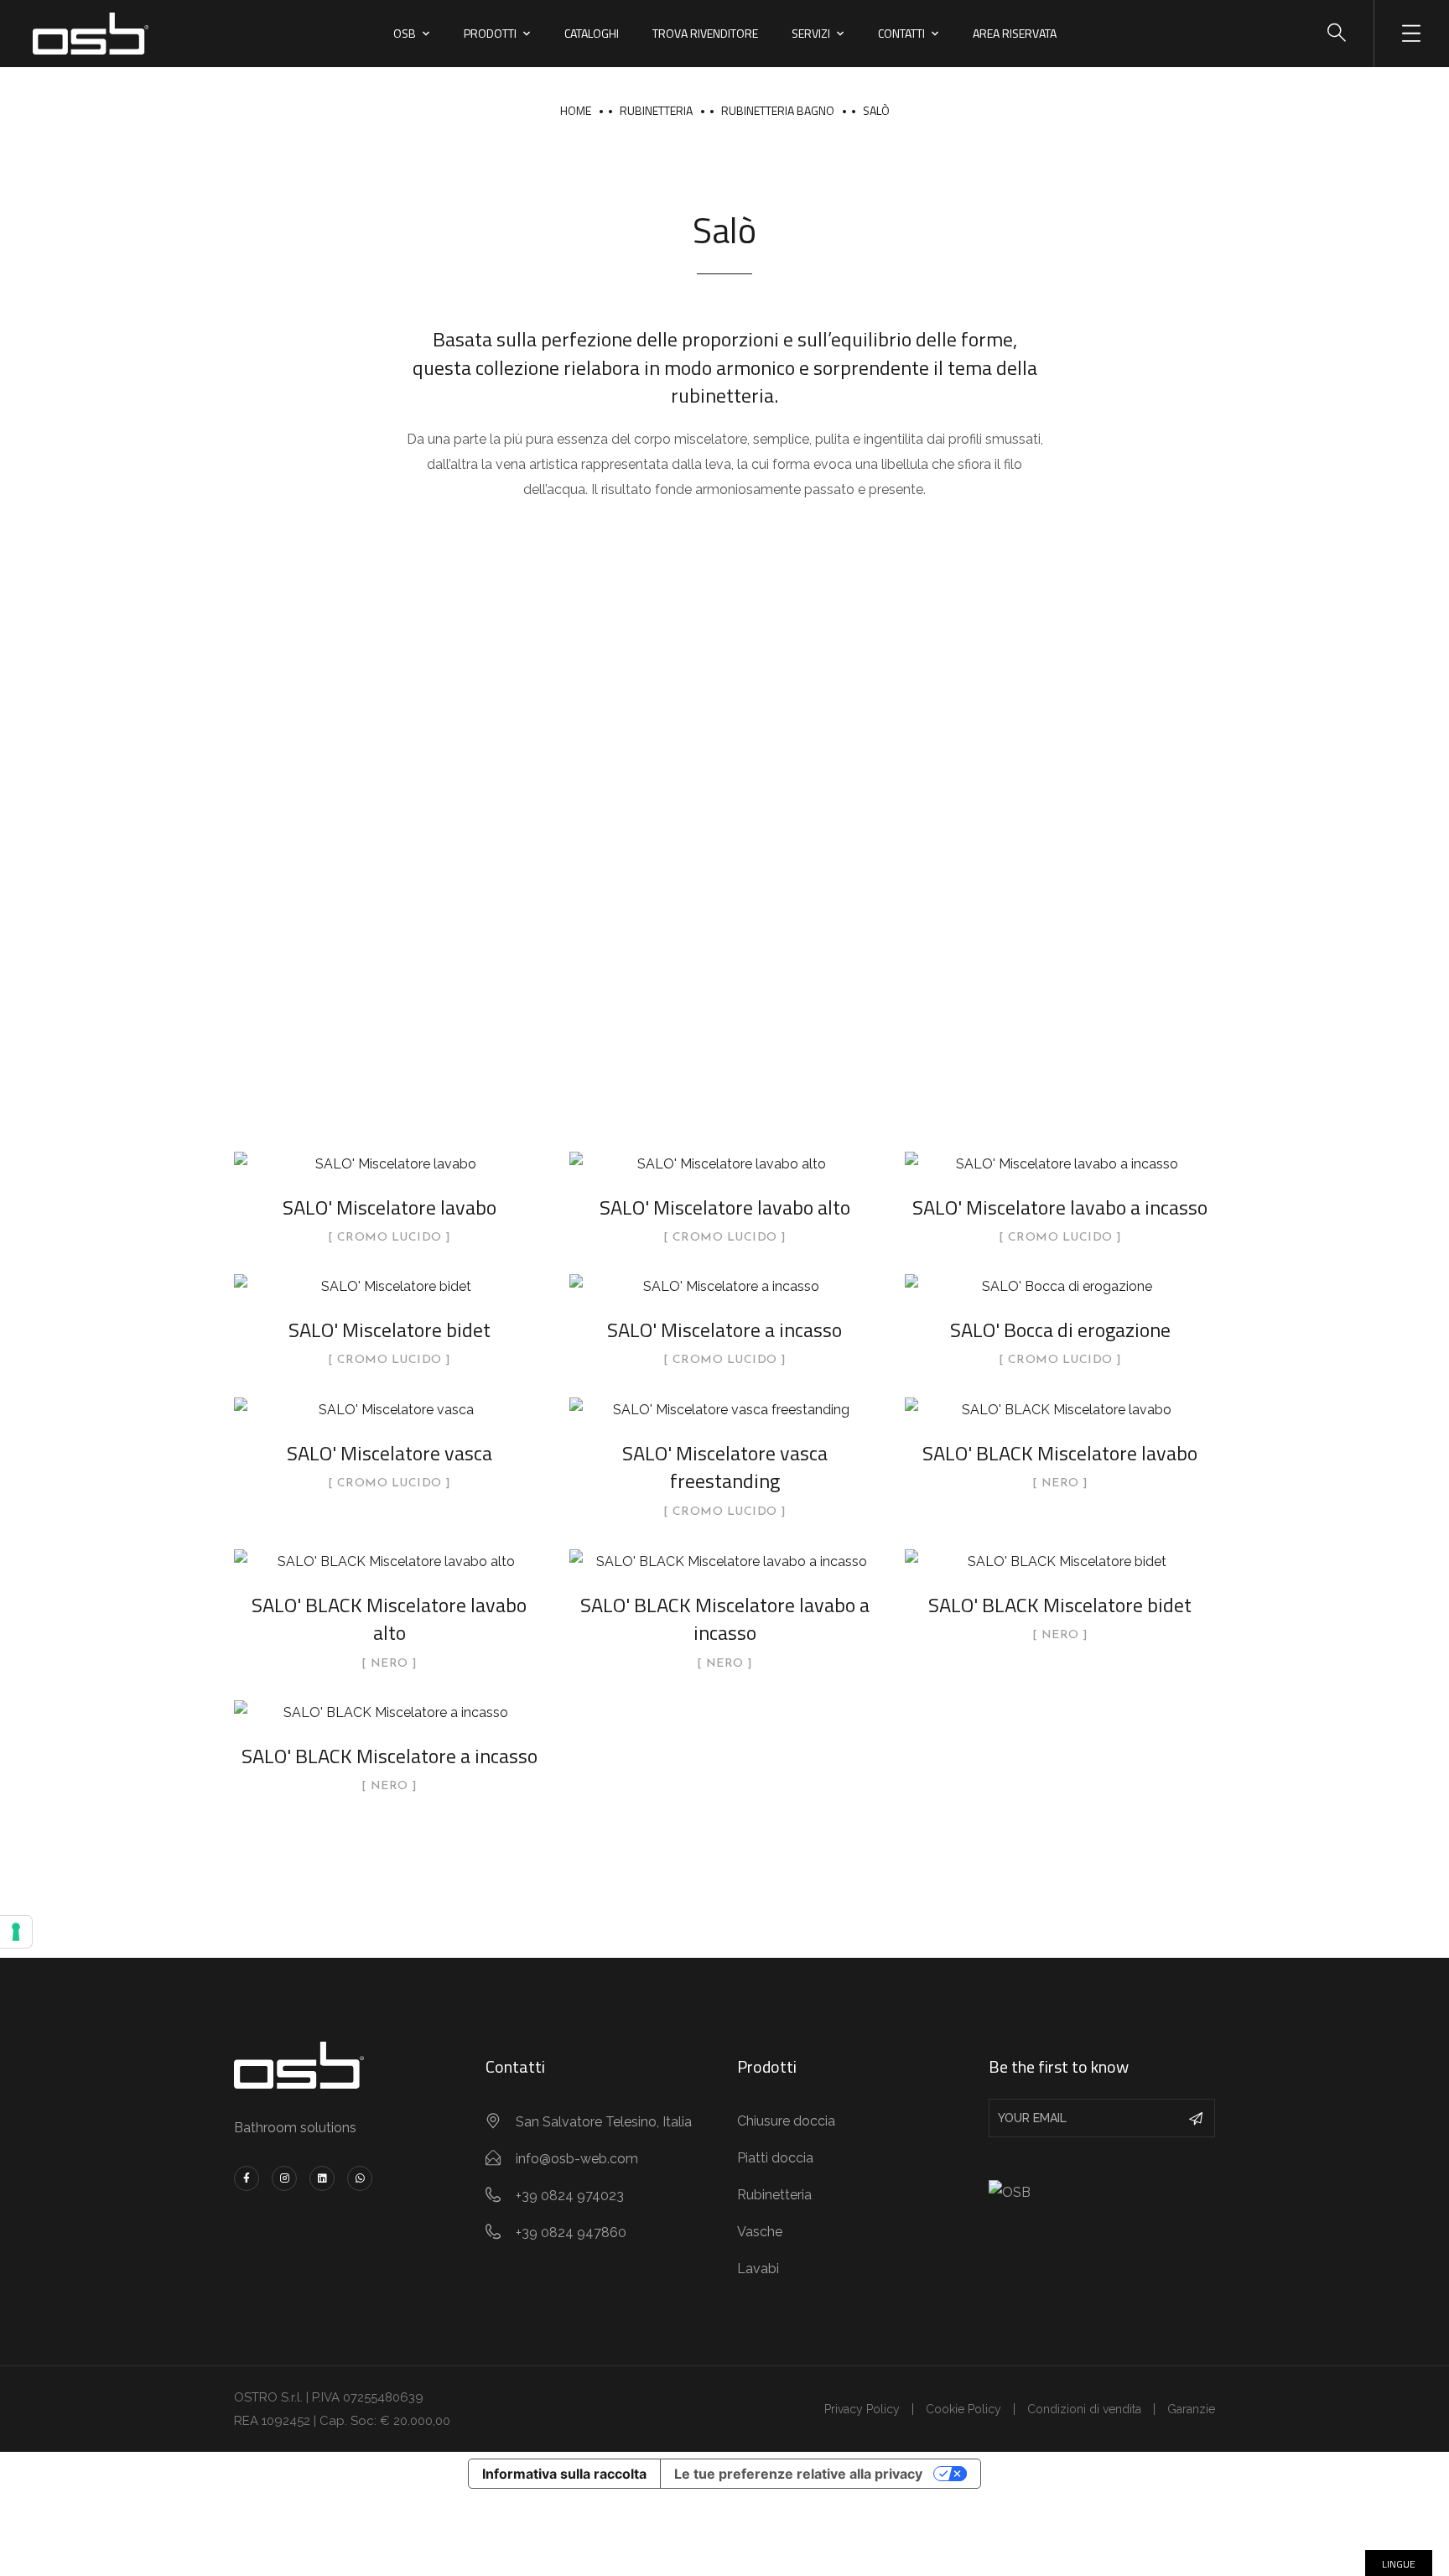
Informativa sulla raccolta (564, 2474)
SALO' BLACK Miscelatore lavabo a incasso (725, 1619)
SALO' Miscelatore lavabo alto (725, 1207)
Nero (1060, 1484)
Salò (876, 110)
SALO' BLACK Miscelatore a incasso (390, 1756)
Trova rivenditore (705, 33)
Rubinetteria (656, 110)
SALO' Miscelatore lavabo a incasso (1060, 1207)
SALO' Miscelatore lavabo (390, 1207)
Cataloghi (592, 33)
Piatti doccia (775, 2158)
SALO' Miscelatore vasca (390, 1453)
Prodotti (490, 33)
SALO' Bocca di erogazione (1060, 1330)
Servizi (811, 33)
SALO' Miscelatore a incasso (724, 1330)
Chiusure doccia (786, 2121)
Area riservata (1015, 33)
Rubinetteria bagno (778, 110)
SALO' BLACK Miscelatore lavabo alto (389, 1619)
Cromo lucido (390, 1238)
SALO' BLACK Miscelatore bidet (1060, 1605)
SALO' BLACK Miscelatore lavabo (1060, 1453)
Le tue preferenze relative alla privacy (798, 2474)
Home (576, 110)
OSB (405, 33)
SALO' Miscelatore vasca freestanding (725, 1467)
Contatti (901, 33)
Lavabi (758, 2269)
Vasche (760, 2232)
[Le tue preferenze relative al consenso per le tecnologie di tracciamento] (16, 1932)
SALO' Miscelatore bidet (390, 1330)
